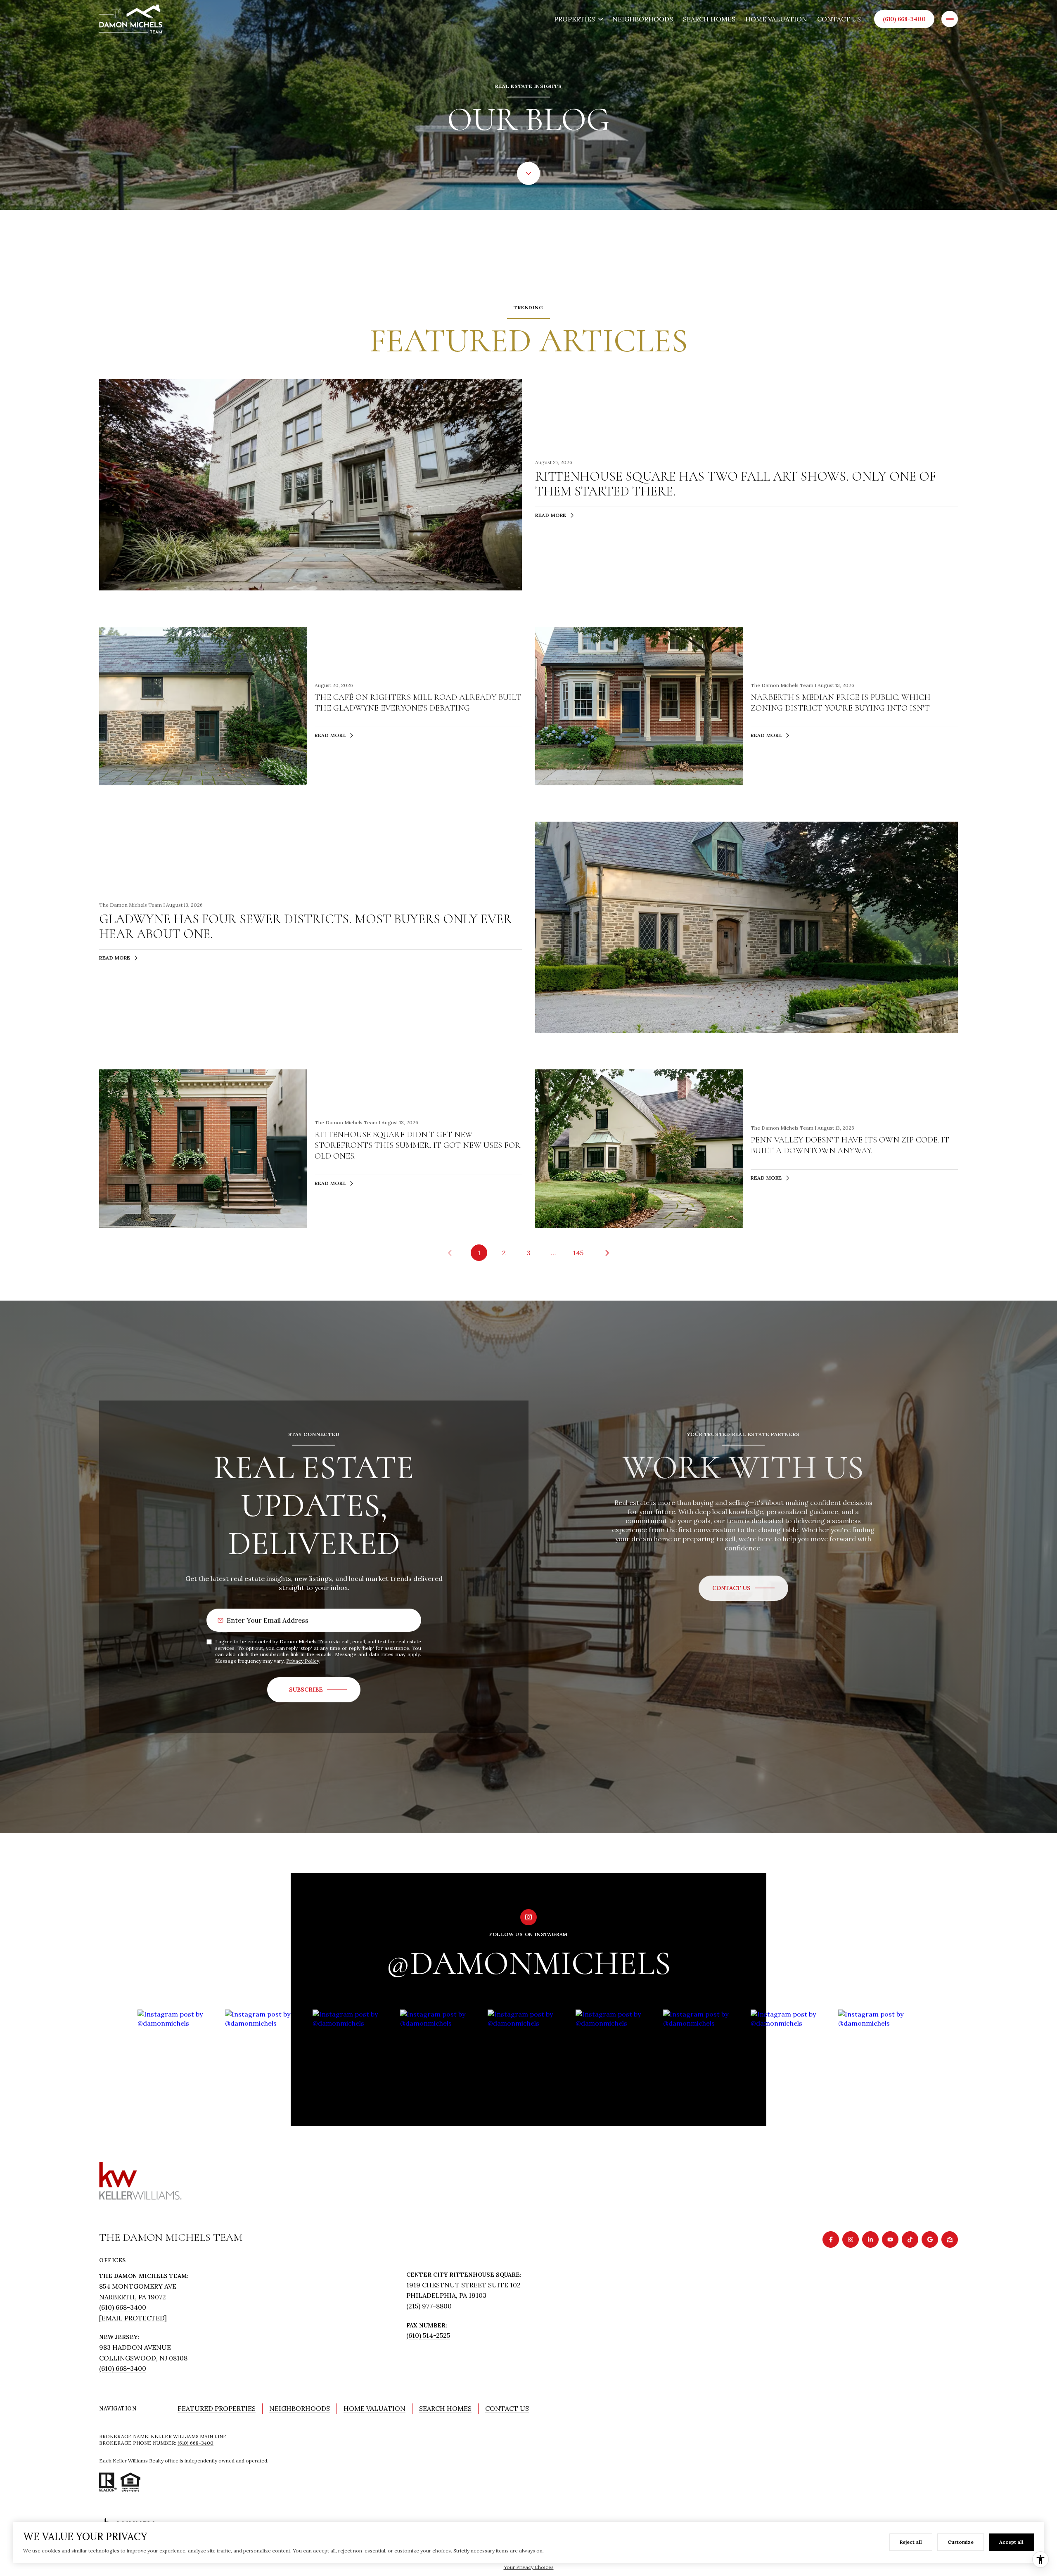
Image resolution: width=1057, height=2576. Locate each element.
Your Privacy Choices (529, 2567)
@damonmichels (528, 1963)
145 (578, 1253)
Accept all (1011, 2542)
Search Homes (709, 19)
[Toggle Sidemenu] (950, 19)
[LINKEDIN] (870, 2239)
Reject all (911, 2542)
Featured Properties (217, 2408)
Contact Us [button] (507, 2408)
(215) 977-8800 (429, 2306)
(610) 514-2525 (428, 2335)
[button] (743, 1588)
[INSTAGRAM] (851, 2239)
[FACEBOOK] (831, 2239)
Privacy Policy (303, 1661)
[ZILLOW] (950, 2239)
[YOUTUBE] (890, 2239)
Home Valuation (776, 19)
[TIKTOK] (910, 2239)
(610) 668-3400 (904, 19)
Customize (961, 2542)
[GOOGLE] (930, 2239)
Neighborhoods (643, 19)
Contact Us (839, 19)
